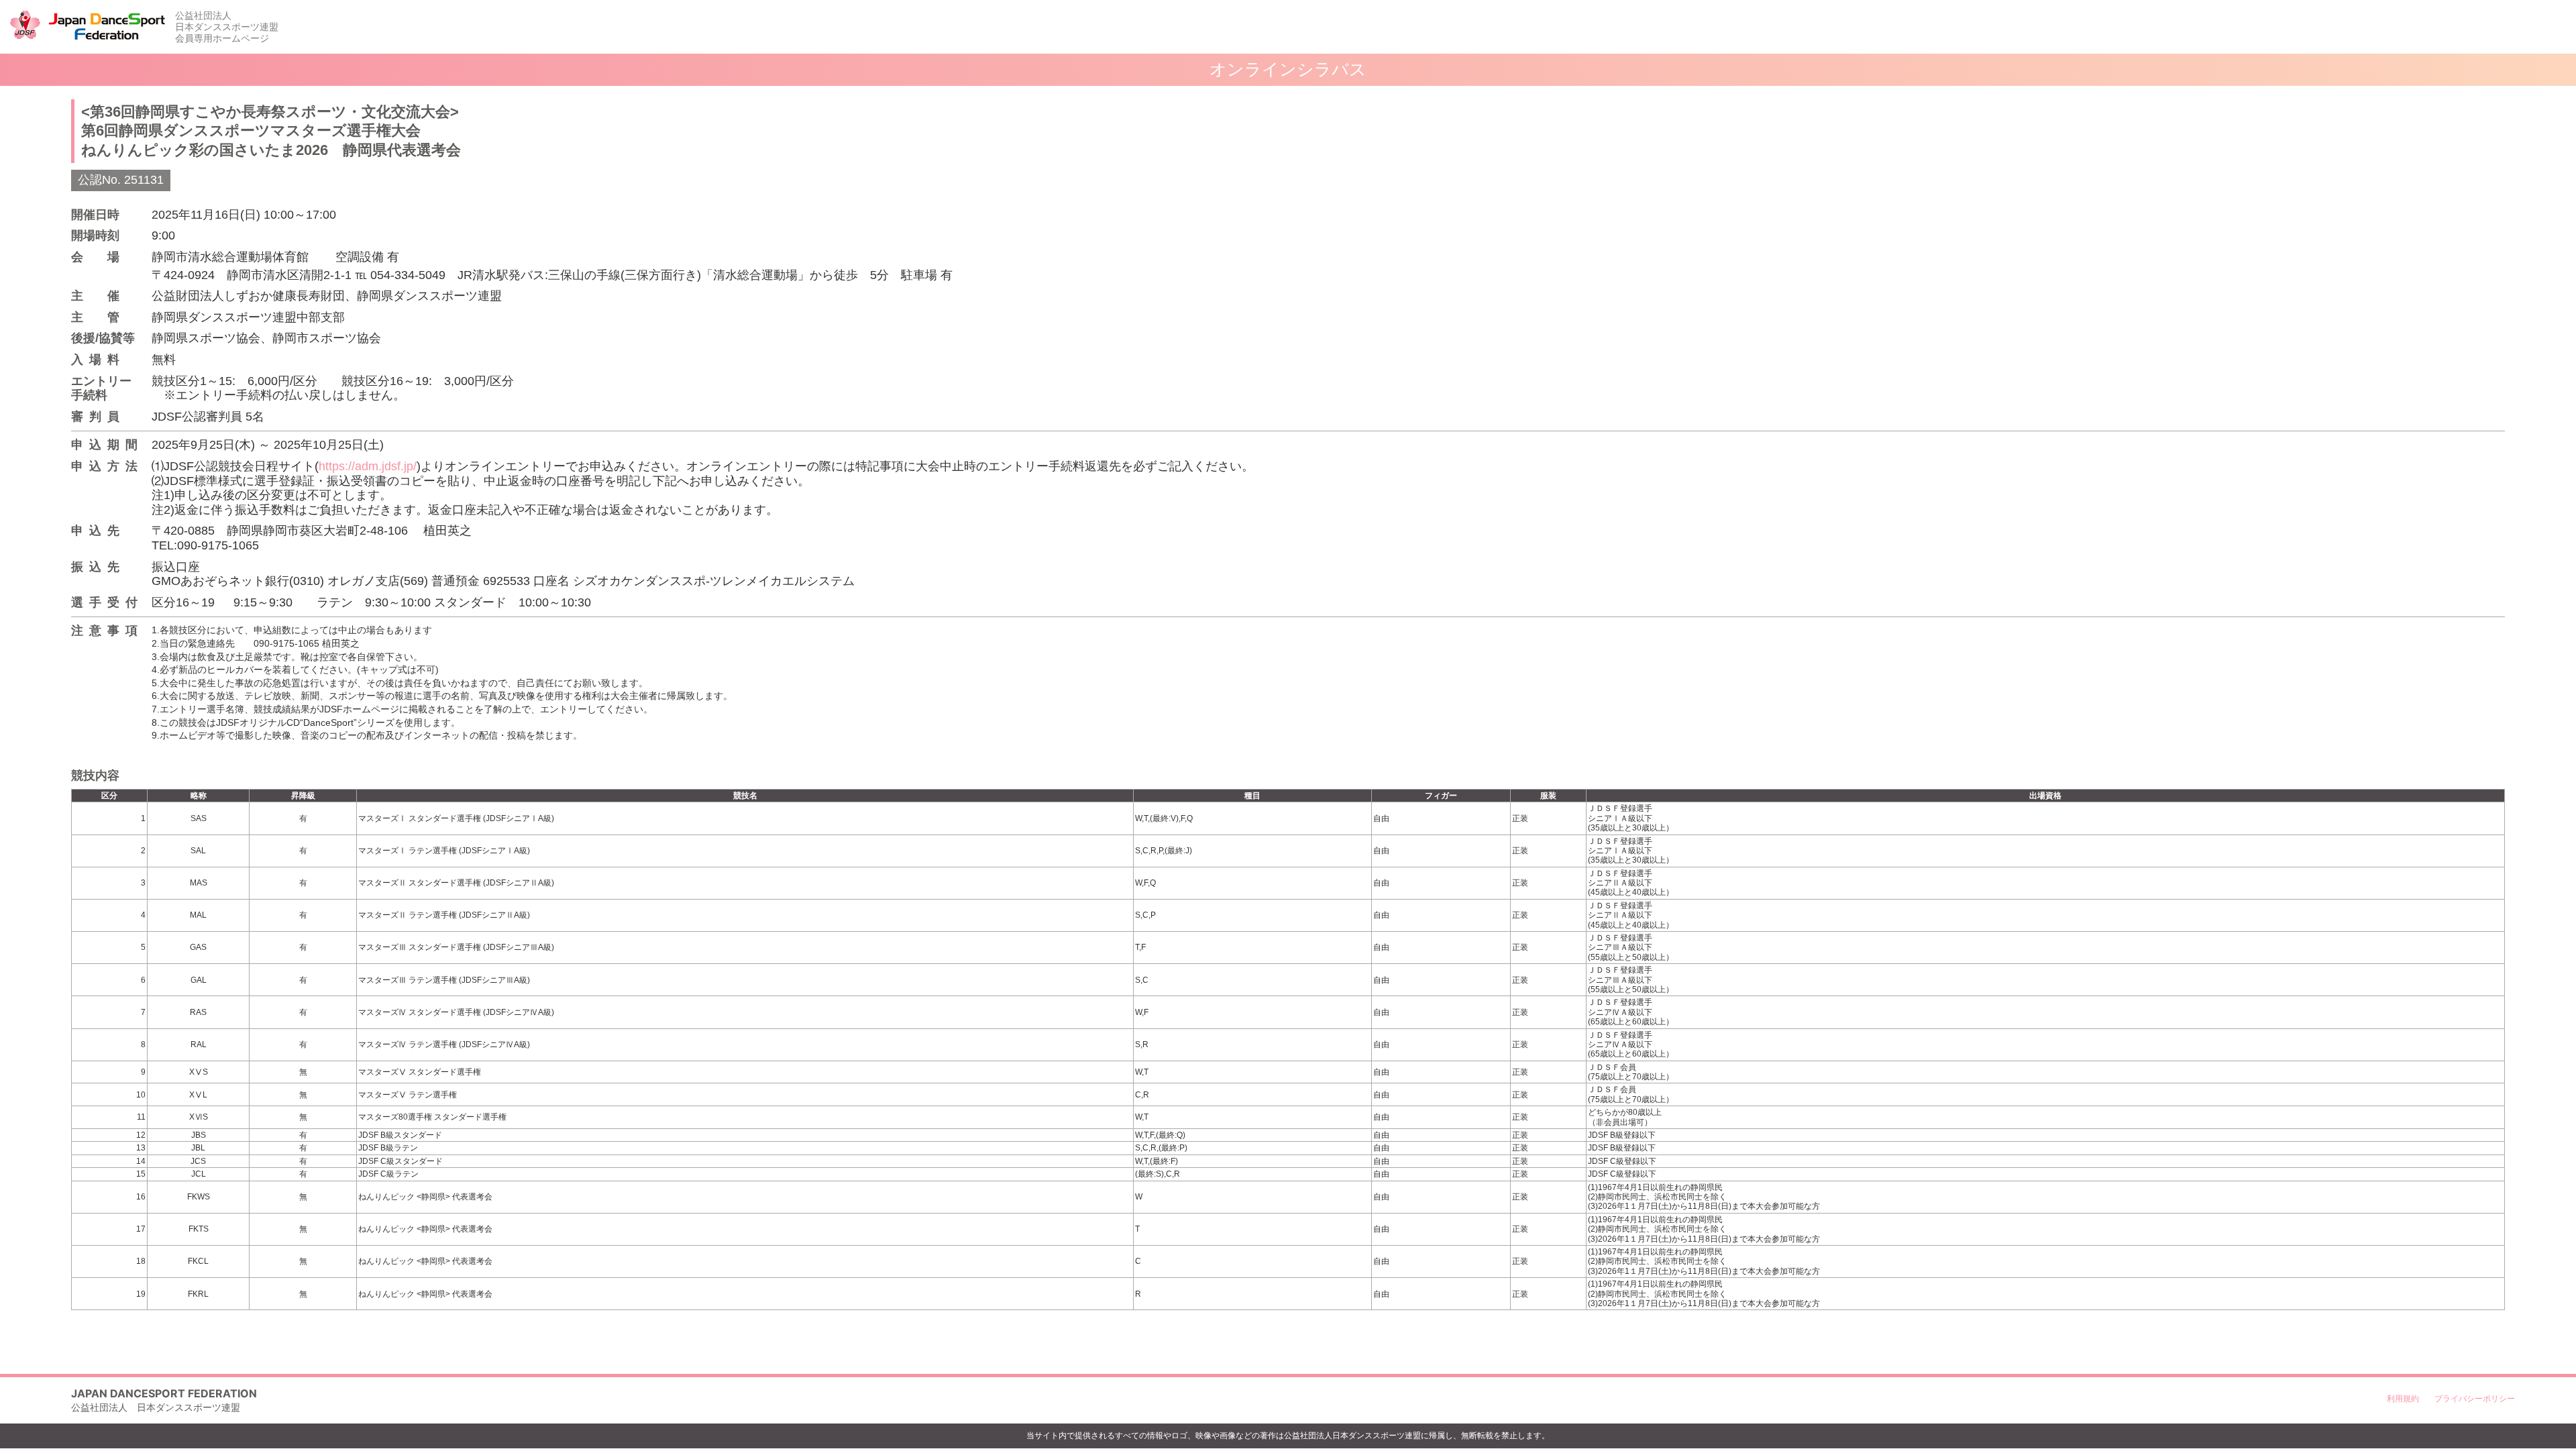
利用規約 (2403, 1398)
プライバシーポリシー (2475, 1398)
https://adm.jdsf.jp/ (368, 466)
